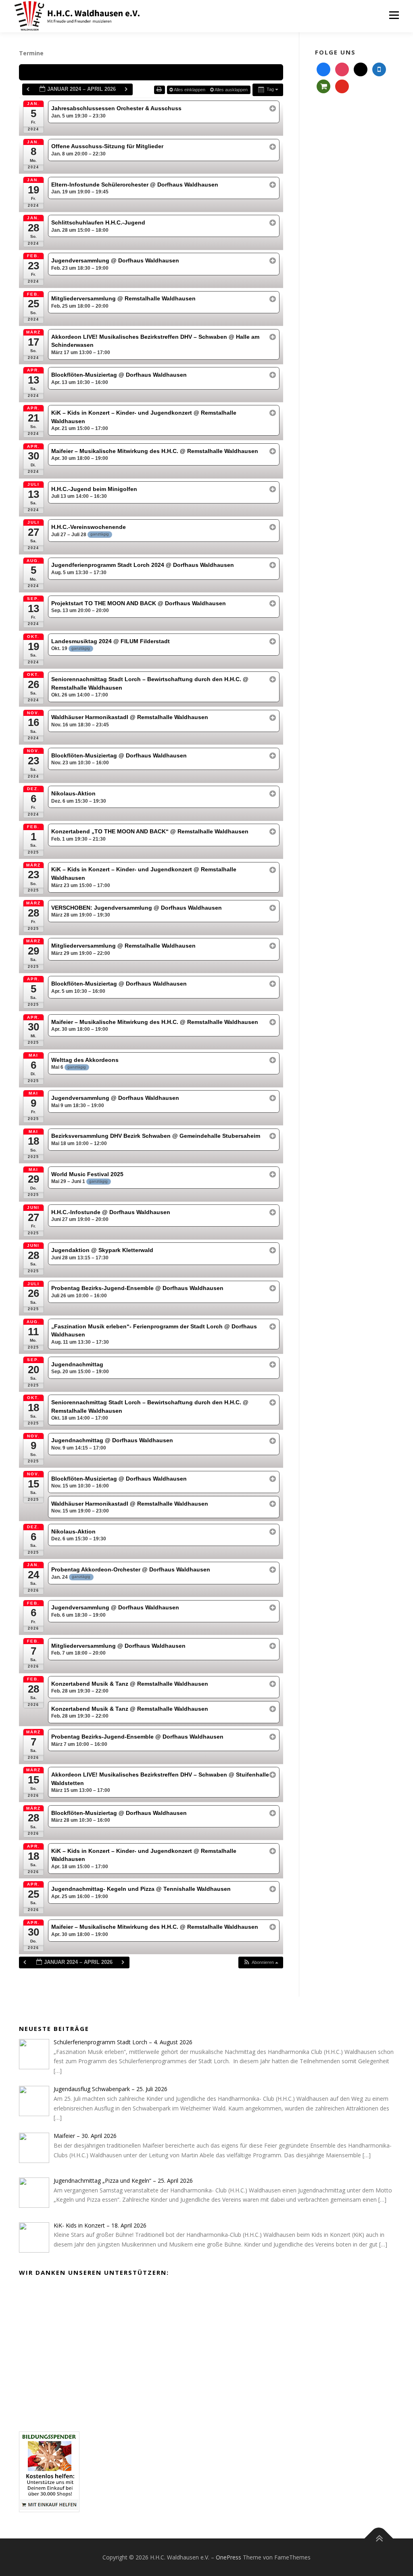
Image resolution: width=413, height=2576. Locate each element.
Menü (394, 15)
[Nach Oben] (379, 2538)
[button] (261, 1962)
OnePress (228, 2557)
